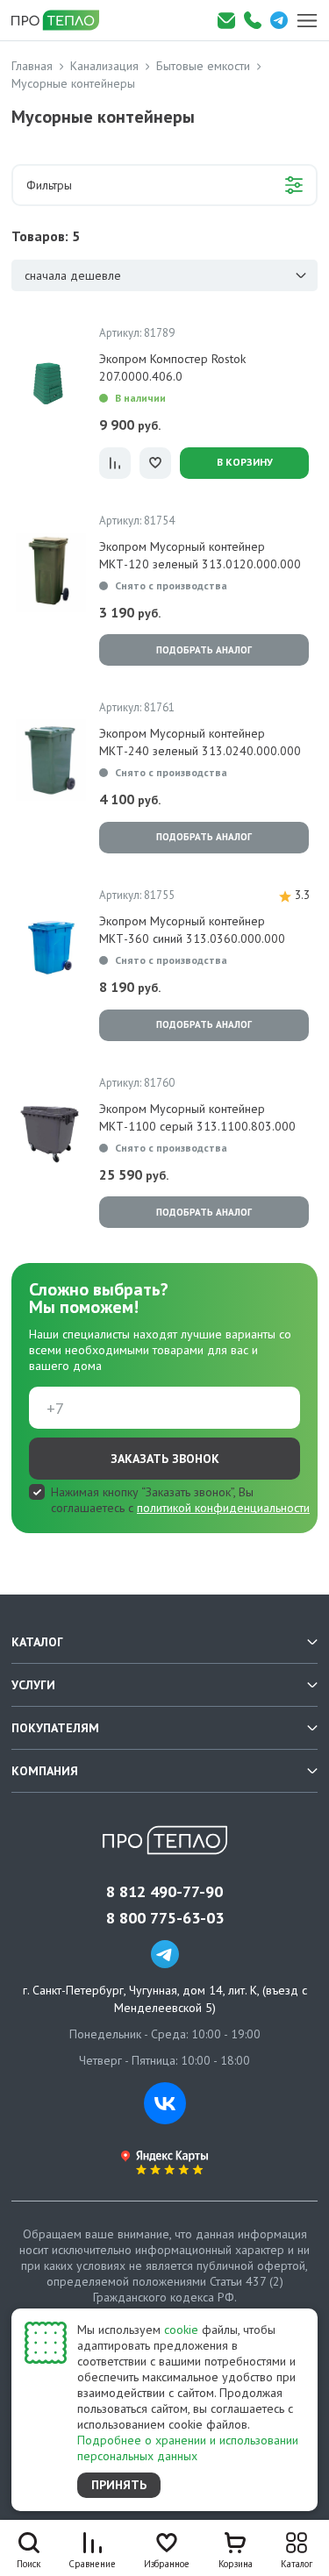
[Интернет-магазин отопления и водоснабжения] (61, 20)
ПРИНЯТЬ (119, 2485)
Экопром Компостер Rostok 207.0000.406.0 (172, 367)
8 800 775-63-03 (165, 1918)
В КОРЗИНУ (245, 462)
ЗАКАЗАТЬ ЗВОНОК (165, 1459)
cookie (181, 2330)
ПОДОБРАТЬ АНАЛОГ (204, 650)
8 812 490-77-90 (164, 1892)
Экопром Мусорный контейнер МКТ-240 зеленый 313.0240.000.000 (200, 742)
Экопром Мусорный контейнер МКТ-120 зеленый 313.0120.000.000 (200, 555)
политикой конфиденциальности (223, 1508)
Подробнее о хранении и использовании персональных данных (188, 2448)
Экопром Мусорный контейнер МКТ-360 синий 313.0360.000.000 (192, 930)
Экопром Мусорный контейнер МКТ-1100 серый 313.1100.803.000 (197, 1117)
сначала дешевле (73, 275)
